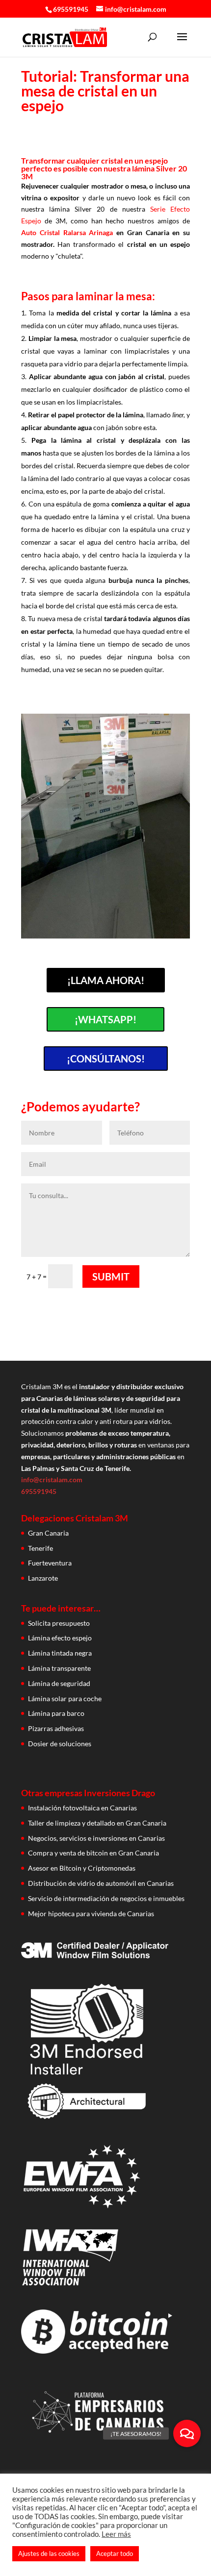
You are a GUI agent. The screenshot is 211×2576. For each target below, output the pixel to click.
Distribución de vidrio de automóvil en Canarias (101, 1883)
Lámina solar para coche (65, 1698)
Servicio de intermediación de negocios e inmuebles (106, 1898)
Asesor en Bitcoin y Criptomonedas (82, 1868)
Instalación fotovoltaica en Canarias (82, 1808)
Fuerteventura (50, 1563)
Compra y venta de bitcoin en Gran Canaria (93, 1853)
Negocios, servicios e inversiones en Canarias (96, 1838)
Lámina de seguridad (59, 1683)
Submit (111, 1276)
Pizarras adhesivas (56, 1728)
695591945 (71, 9)
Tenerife (40, 1548)
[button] (187, 2433)
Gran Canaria (48, 1533)
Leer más (116, 2534)
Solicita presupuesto (59, 1623)
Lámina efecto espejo (60, 1638)
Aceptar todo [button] (115, 2553)
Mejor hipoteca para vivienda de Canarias (91, 1914)
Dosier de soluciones (60, 1744)
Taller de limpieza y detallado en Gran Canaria (97, 1823)
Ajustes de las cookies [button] (49, 2553)
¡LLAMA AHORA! (106, 980)
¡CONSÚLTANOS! (106, 1059)
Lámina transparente (59, 1668)
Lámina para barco (56, 1713)
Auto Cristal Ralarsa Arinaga (67, 232)
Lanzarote (43, 1578)
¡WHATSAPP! (105, 1019)
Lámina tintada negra (60, 1653)
